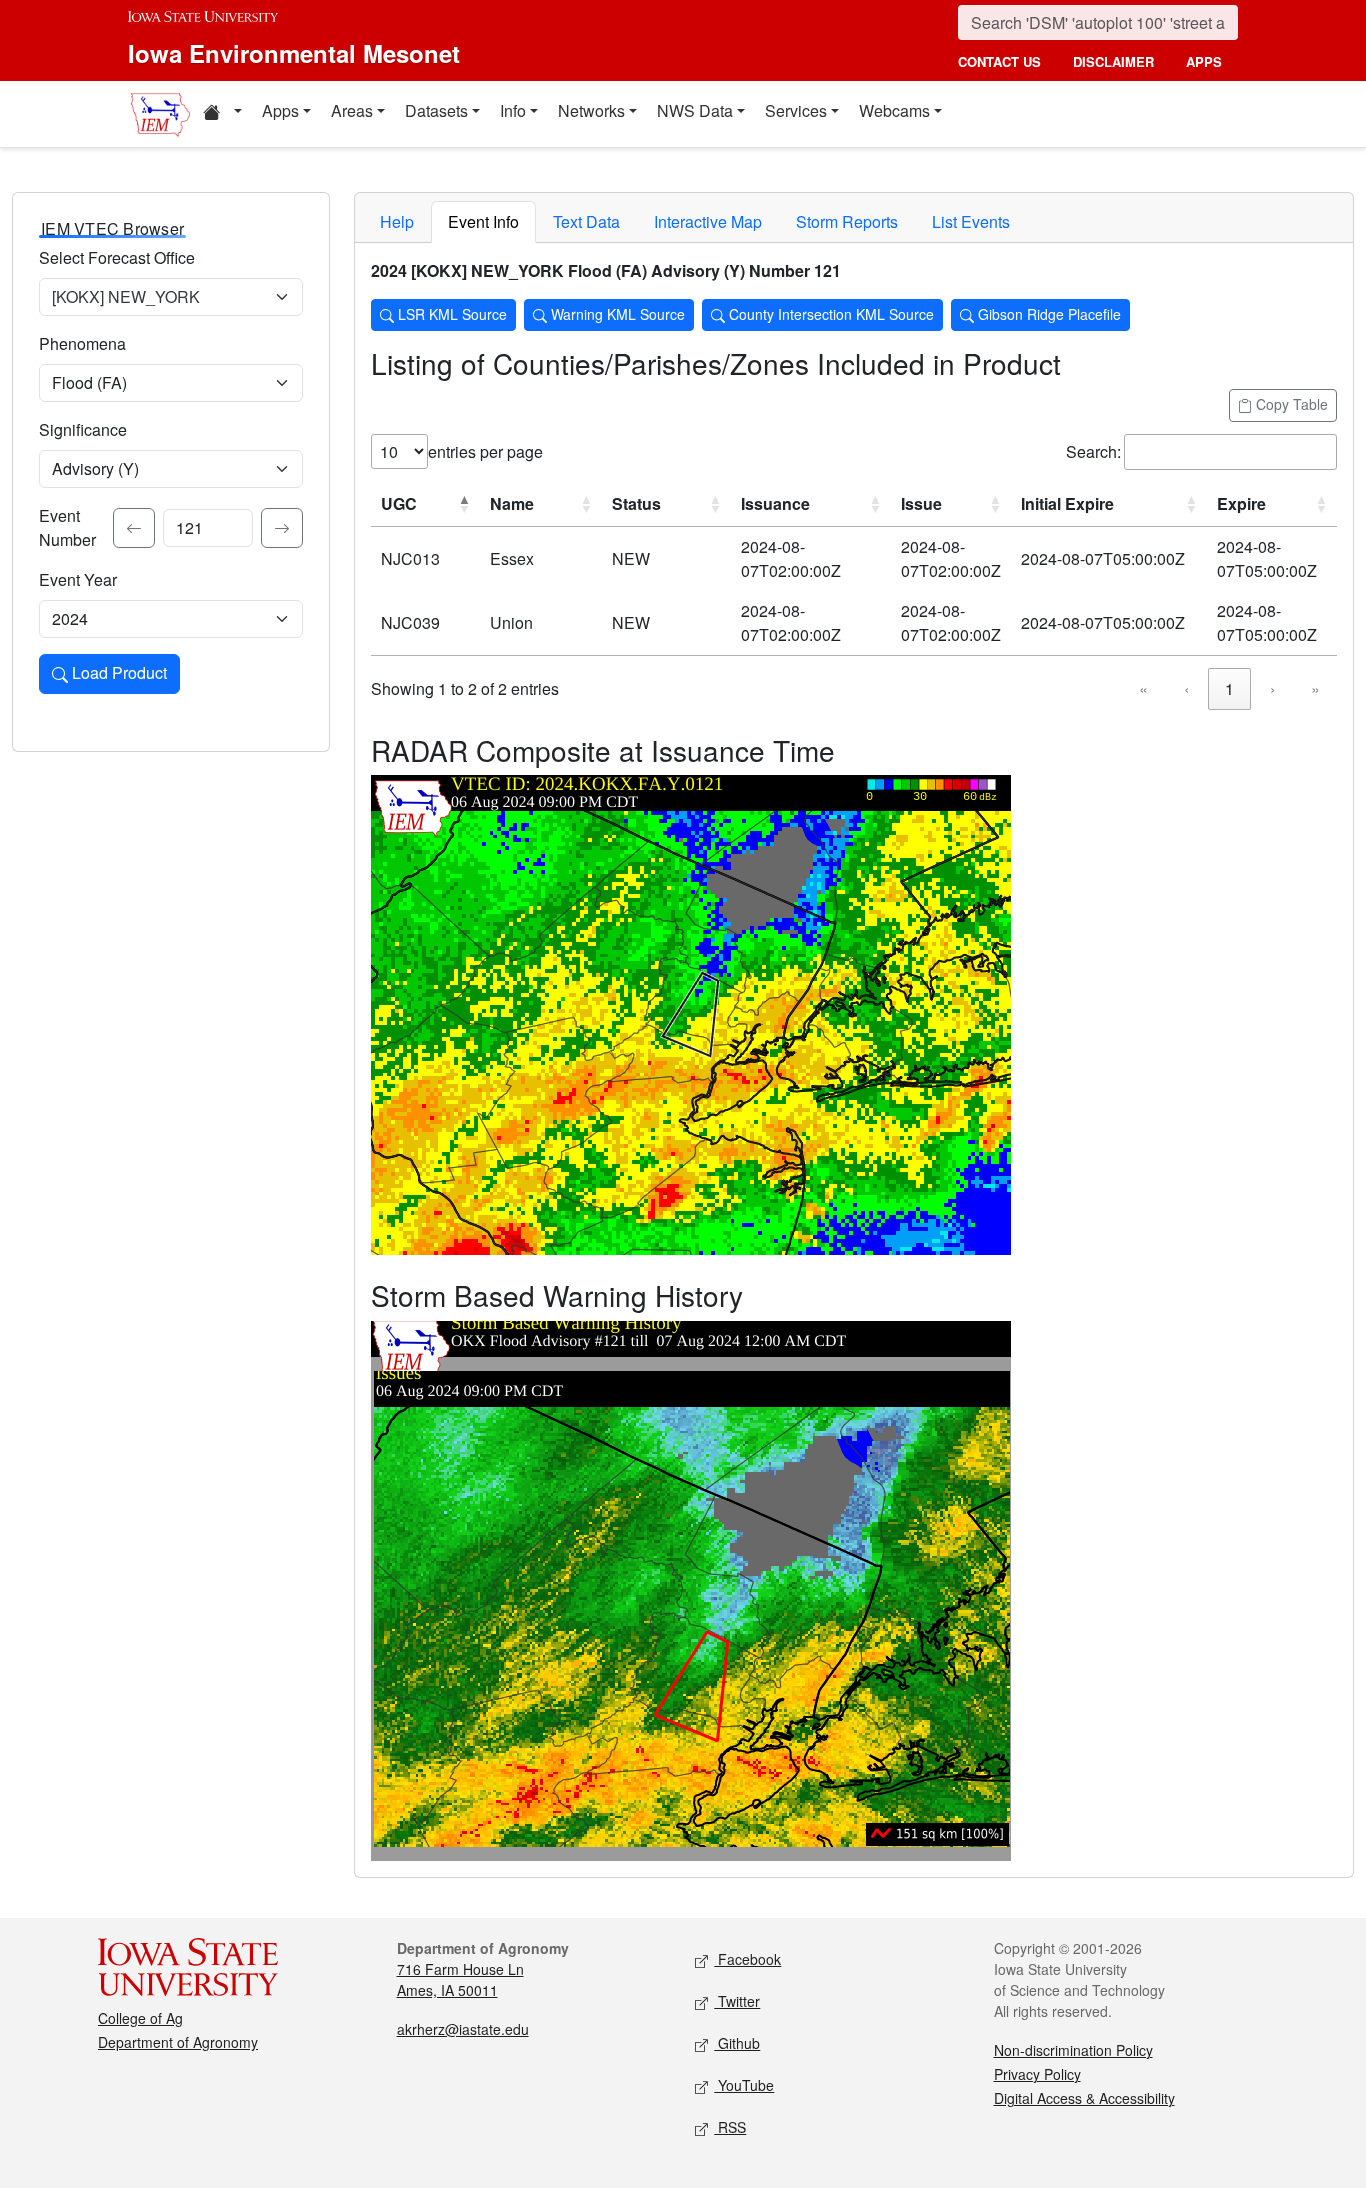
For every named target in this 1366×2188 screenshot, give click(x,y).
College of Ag (140, 2018)
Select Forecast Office (117, 257)
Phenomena (82, 343)
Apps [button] (280, 110)
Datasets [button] (436, 110)
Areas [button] (352, 110)
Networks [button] (591, 110)
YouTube (744, 2085)
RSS (730, 2127)
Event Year (78, 579)
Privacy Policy (1037, 2074)
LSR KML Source (450, 314)
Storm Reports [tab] (847, 221)
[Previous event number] (134, 528)
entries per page (485, 451)
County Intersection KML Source (829, 314)
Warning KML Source (616, 314)
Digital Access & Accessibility (1084, 2098)
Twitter (737, 2001)
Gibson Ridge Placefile (1047, 314)
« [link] (1143, 688)
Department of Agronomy (178, 2042)
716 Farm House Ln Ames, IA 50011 (460, 1979)
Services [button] (796, 110)
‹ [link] (1186, 688)
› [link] (1272, 688)
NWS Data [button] (695, 110)
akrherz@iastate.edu (463, 2029)
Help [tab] (397, 221)
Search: (1093, 451)
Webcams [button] (894, 110)
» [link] (1315, 688)
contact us (999, 61)
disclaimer (1113, 61)
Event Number (67, 527)
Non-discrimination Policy (1073, 2050)
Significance (83, 429)
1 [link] (1229, 688)
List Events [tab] (971, 221)
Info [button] (513, 110)
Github (737, 2043)
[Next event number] (282, 528)
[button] (222, 114)
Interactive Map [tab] (708, 221)
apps (1204, 61)
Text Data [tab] (586, 221)
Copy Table (1290, 404)
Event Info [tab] (483, 221)
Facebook (747, 1959)
